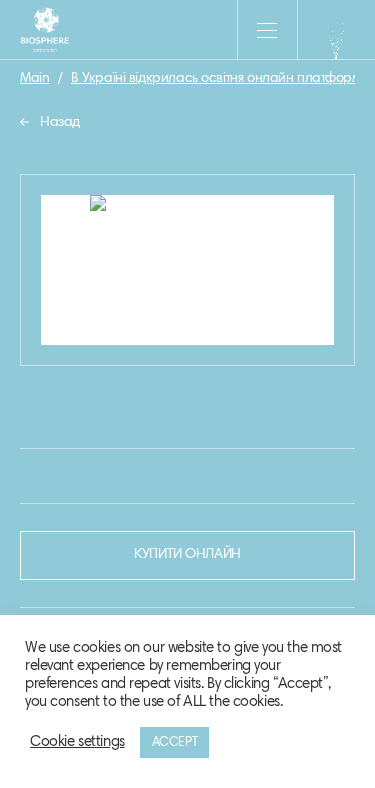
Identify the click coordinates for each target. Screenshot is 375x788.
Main (34, 79)
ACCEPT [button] (174, 742)
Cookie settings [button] (77, 742)
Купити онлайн (187, 555)
